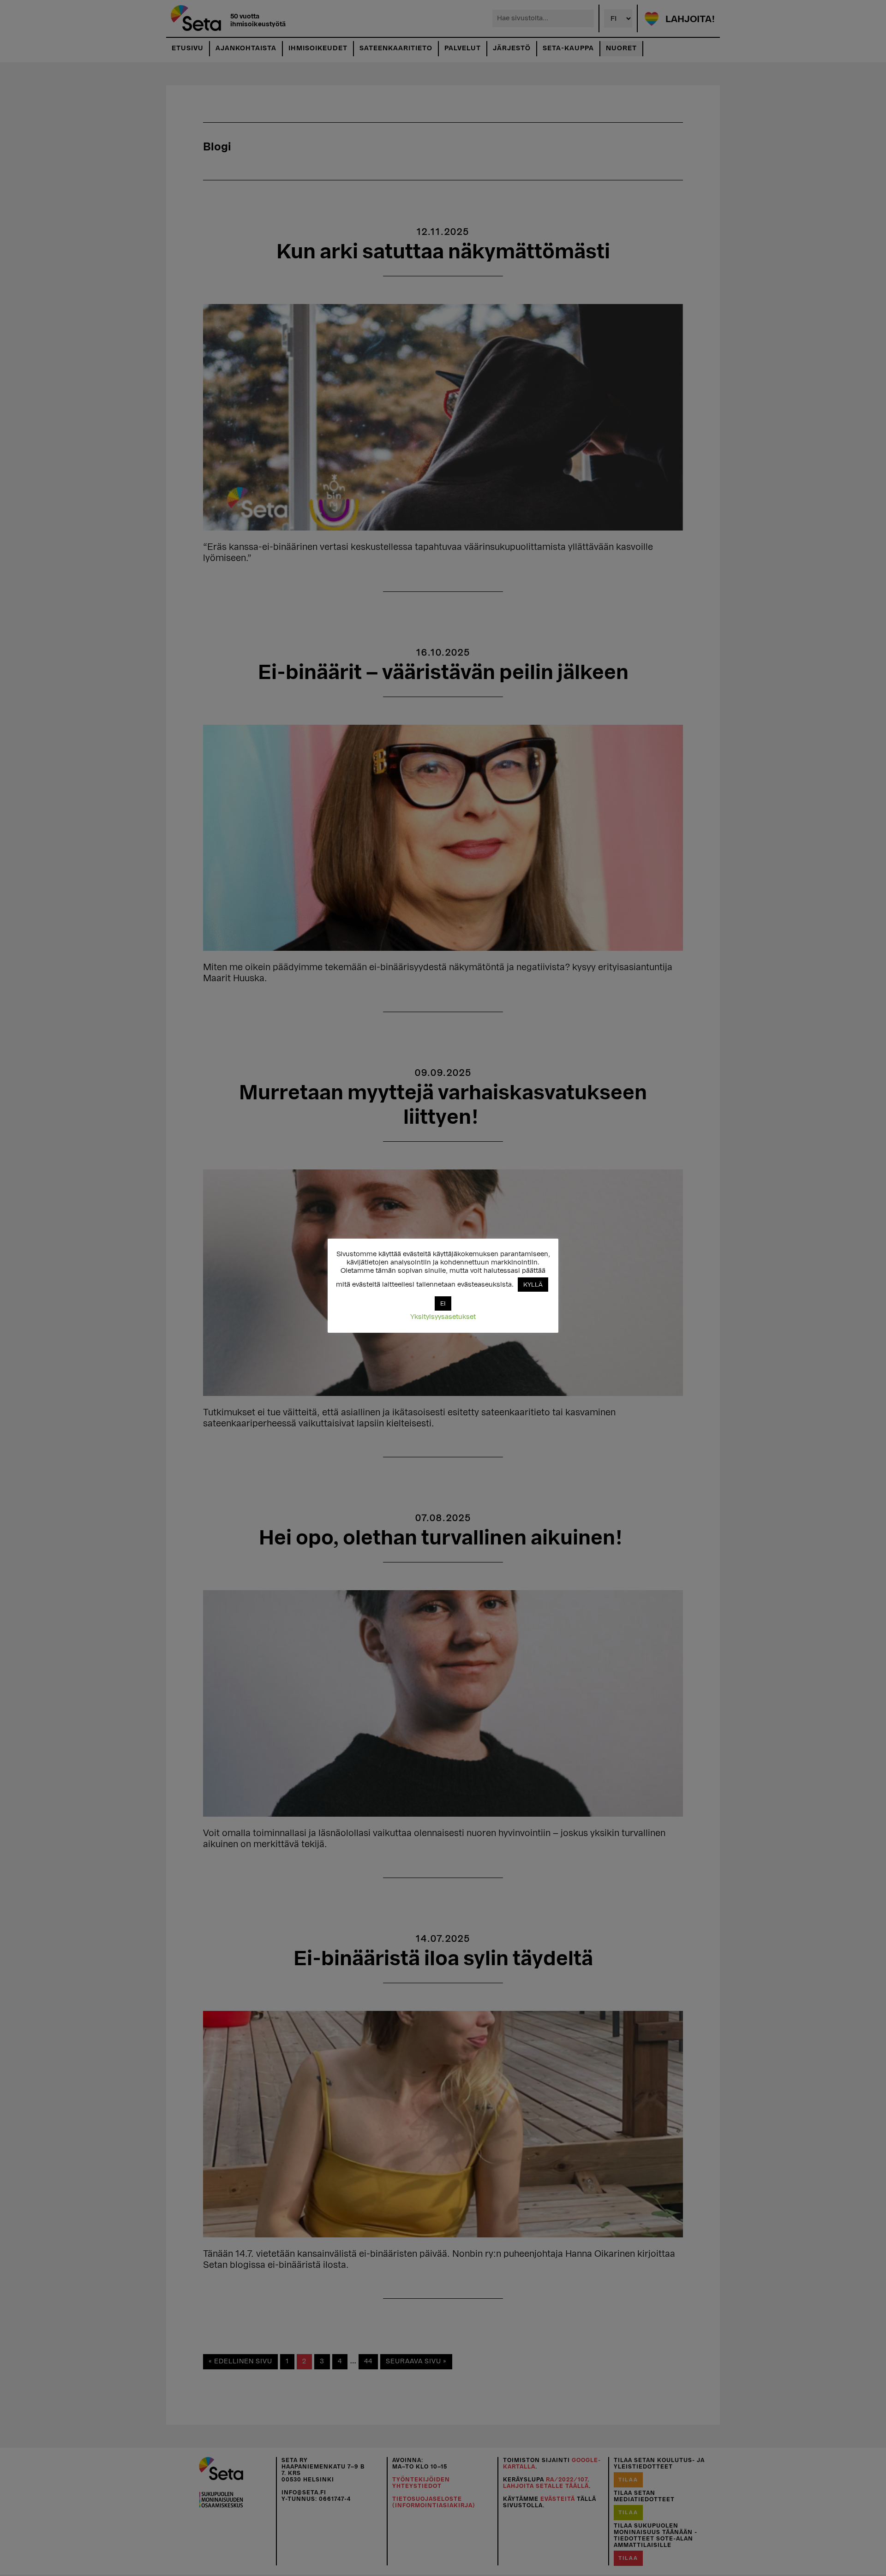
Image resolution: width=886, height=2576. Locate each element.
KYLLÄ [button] (533, 1285)
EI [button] (443, 1303)
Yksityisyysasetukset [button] (443, 1317)
